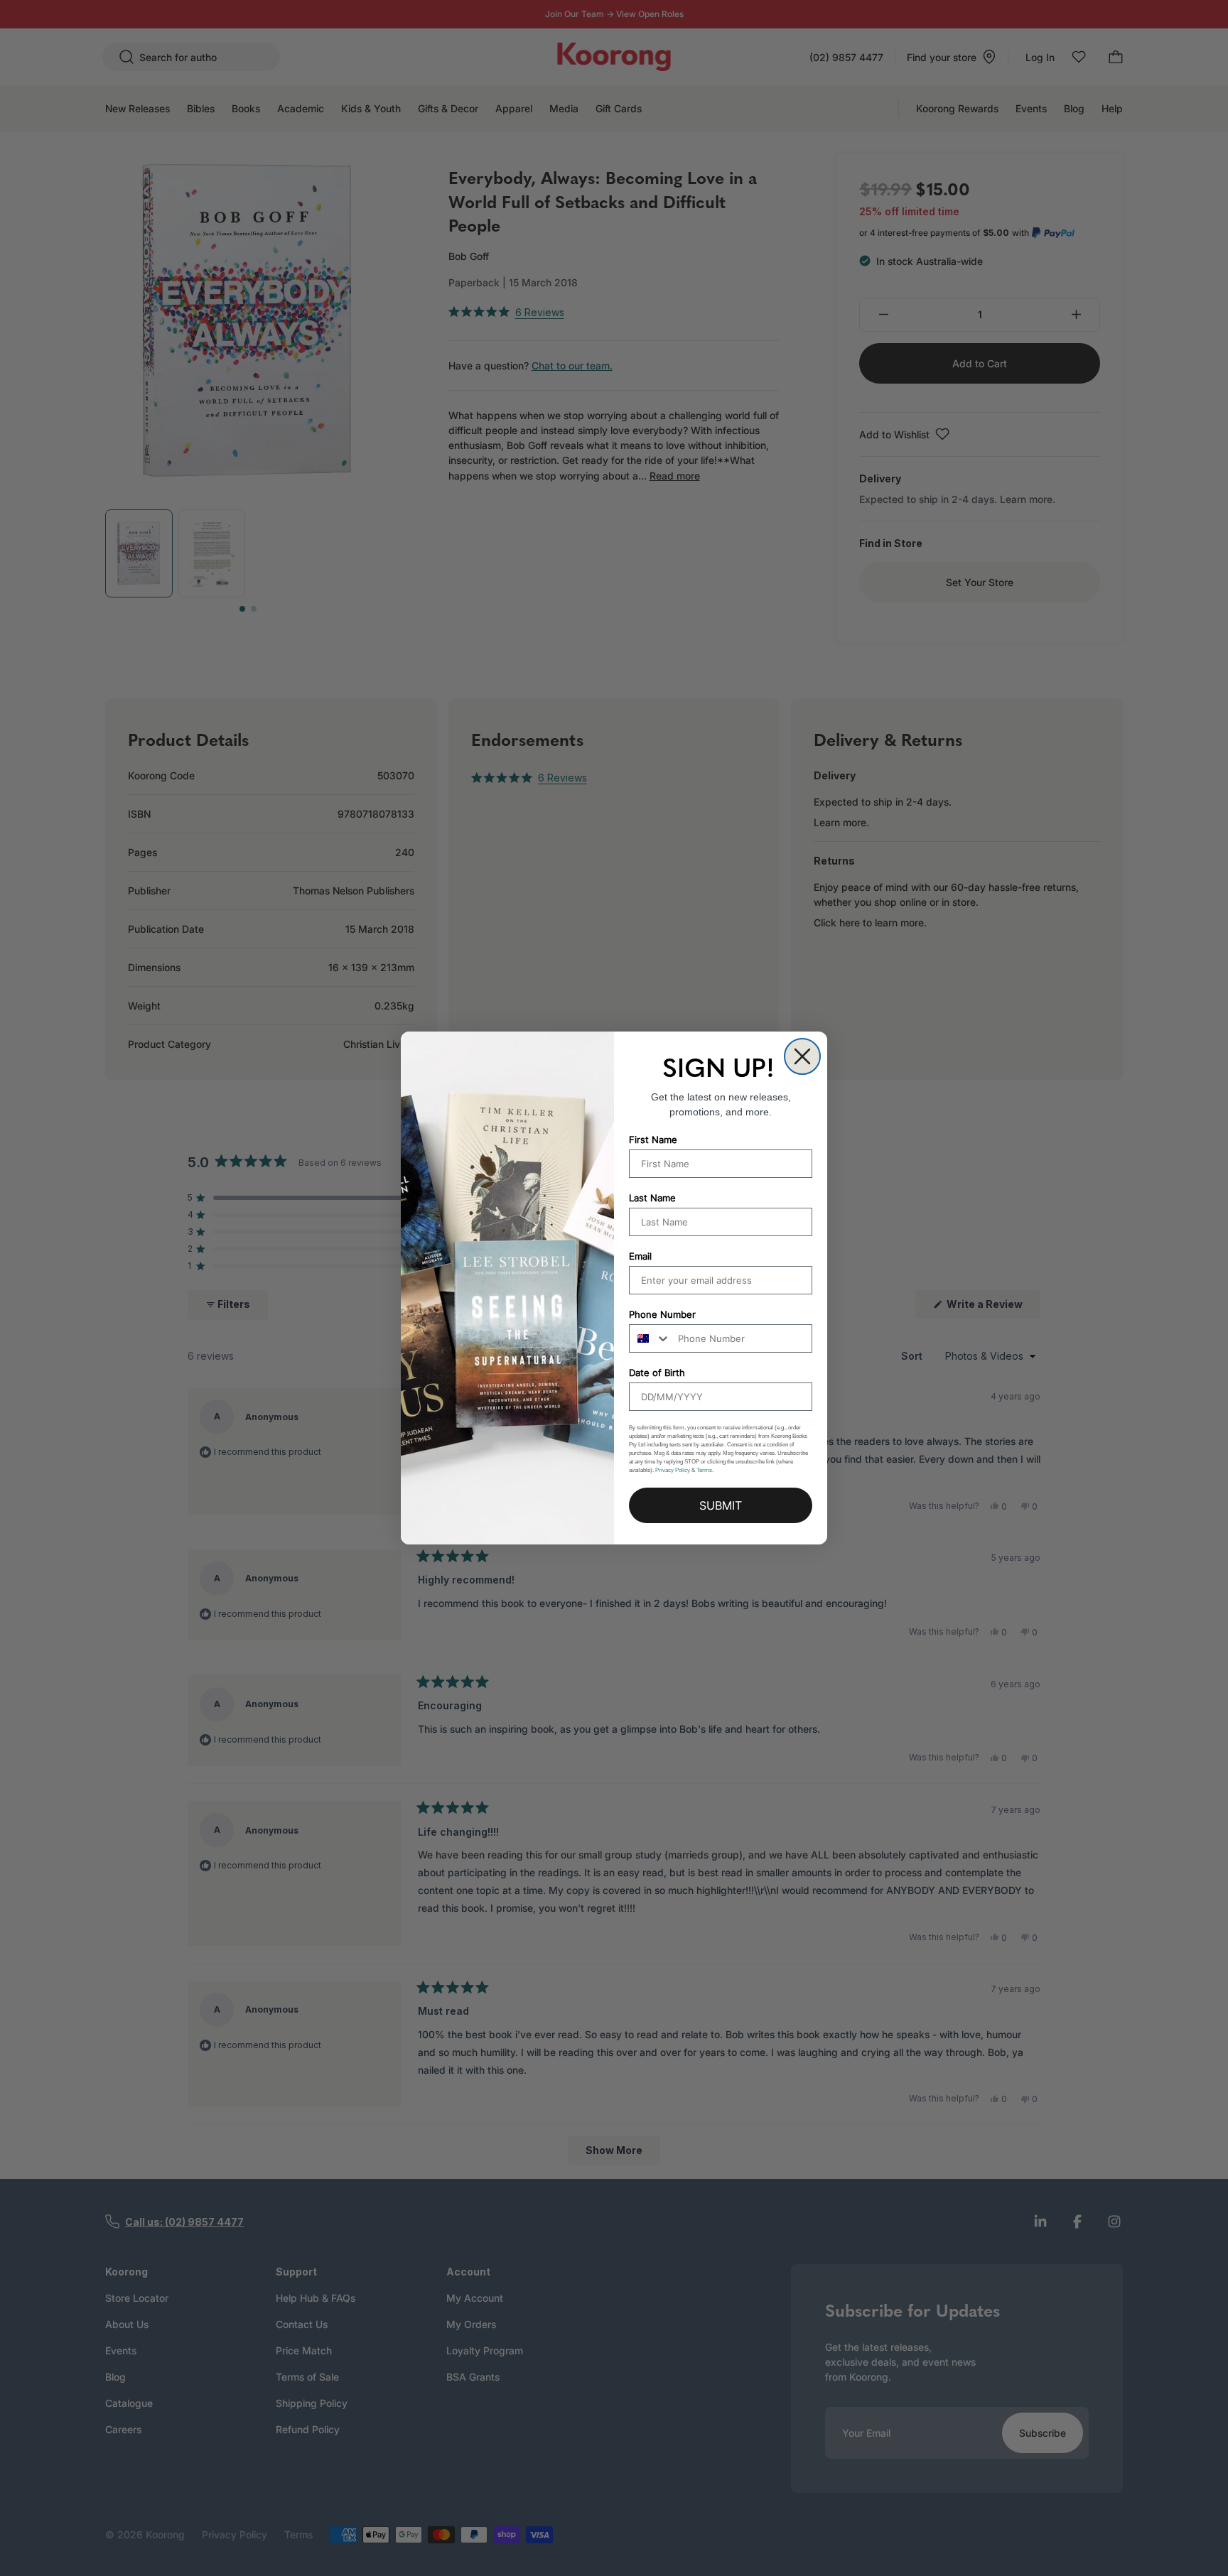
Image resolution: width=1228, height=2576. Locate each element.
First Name (653, 1140)
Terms (704, 1470)
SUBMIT (721, 1505)
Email (640, 1256)
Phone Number (662, 1314)
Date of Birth (657, 1373)
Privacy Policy (673, 1470)
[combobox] (650, 1338)
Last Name (652, 1198)
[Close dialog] (802, 1056)
